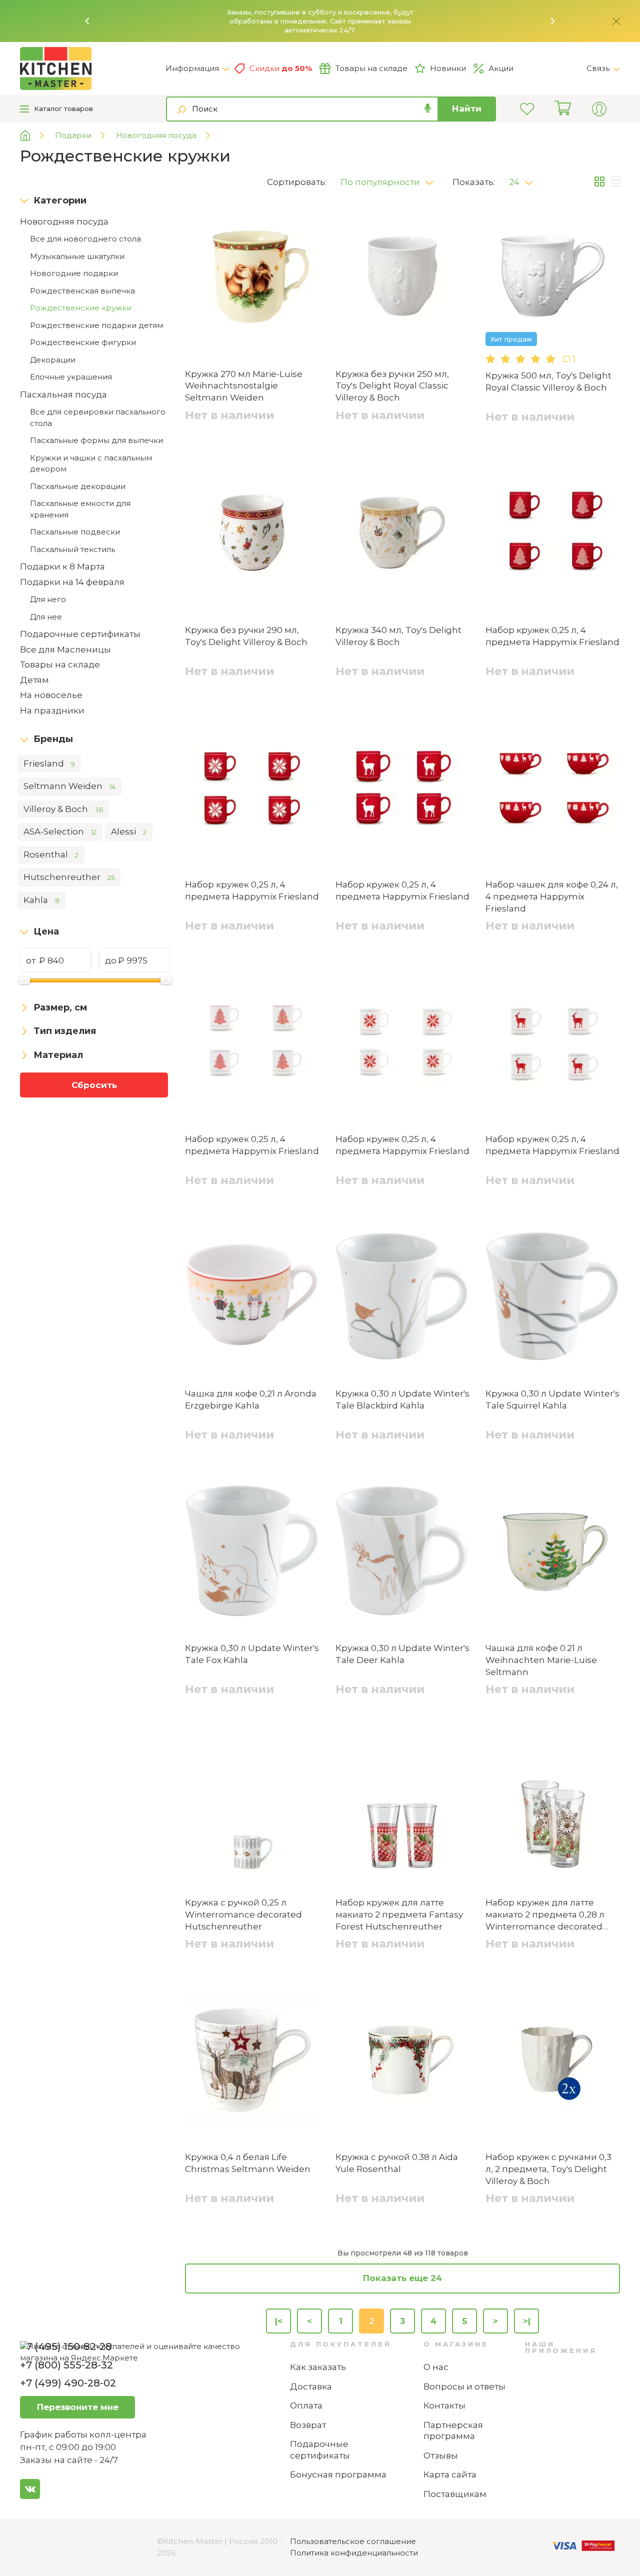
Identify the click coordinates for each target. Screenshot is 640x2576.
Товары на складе (371, 68)
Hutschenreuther (69, 877)
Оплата (306, 2405)
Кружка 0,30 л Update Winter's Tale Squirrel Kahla (552, 1399)
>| (527, 2321)
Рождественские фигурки (83, 342)
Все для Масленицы (65, 649)
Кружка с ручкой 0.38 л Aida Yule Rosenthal (397, 2163)
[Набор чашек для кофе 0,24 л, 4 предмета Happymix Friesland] (553, 789)
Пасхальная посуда (63, 394)
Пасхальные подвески (75, 532)
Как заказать (318, 2367)
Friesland (49, 763)
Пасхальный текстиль (72, 549)
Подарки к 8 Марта (62, 566)
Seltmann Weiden (69, 786)
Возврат (308, 2425)
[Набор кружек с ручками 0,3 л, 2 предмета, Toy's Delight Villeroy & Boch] (553, 2061)
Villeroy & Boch (63, 809)
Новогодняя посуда (64, 221)
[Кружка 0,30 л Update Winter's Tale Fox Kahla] (252, 1552)
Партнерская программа (453, 2431)
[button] (87, 21)
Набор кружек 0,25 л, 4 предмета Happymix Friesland (552, 636)
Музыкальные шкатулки (77, 256)
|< (279, 2321)
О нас (436, 2367)
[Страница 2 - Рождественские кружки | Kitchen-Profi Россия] (93, 68)
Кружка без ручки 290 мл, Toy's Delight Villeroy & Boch (246, 636)
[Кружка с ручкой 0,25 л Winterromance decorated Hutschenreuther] (252, 1807)
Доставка (311, 2386)
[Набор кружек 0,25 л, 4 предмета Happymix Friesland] (553, 534)
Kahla (41, 900)
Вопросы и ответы (464, 2386)
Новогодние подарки (74, 273)
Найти (467, 108)
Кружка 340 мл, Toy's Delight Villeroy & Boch (398, 636)
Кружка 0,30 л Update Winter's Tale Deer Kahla (402, 1654)
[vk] (30, 2489)
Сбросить (94, 1085)
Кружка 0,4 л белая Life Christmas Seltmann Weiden (248, 2163)
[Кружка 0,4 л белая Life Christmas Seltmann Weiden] (252, 2061)
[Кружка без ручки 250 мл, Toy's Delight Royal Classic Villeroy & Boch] (403, 278)
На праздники (52, 710)
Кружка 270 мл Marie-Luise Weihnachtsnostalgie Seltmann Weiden (244, 386)
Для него (48, 599)
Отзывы (441, 2455)
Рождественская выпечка (82, 291)
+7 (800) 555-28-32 (66, 2365)
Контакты (444, 2405)
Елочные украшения (71, 377)
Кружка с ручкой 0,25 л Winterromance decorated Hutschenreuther (243, 1914)
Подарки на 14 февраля (72, 582)
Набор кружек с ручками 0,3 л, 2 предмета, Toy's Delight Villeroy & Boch (548, 2169)
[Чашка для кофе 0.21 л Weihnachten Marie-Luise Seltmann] (553, 1552)
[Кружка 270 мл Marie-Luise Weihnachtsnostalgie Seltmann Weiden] (252, 278)
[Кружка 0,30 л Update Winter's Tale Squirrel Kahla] (553, 1298)
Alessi (129, 831)
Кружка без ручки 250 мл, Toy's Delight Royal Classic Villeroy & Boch (392, 386)
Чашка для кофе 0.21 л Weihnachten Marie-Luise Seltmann (541, 1660)
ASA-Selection (60, 831)
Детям (34, 680)
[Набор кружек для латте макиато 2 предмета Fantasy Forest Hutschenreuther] (403, 1807)
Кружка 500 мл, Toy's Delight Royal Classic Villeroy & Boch (548, 381)
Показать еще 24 (402, 2278)
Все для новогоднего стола (85, 239)
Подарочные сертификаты (80, 634)
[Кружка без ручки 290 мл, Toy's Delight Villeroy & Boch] (252, 534)
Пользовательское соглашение (353, 2541)
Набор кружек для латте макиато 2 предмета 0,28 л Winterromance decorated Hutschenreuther (545, 1915)
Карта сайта (450, 2474)
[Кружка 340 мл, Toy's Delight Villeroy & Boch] (403, 534)
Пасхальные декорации (78, 486)
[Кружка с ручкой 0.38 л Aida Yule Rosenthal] (403, 2061)
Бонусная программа (338, 2474)
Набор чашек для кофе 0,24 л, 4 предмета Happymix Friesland (552, 896)
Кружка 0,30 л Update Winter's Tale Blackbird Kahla (402, 1399)
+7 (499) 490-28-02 (68, 2383)
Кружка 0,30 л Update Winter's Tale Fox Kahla (252, 1654)
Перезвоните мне (78, 2407)
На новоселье (51, 695)
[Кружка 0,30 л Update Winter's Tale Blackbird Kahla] (403, 1298)
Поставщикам (455, 2494)
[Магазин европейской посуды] (33, 136)
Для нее (46, 617)
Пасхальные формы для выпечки (96, 440)
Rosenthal (51, 854)
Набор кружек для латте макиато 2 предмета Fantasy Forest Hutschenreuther (399, 1914)
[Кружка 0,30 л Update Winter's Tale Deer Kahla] (403, 1552)
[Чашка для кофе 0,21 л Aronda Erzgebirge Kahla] (252, 1298)
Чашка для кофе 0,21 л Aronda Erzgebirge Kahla (251, 1399)
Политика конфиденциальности (354, 2553)
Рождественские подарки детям (96, 325)
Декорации (53, 360)
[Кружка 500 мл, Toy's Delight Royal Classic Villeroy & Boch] (553, 278)
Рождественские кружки (81, 308)
